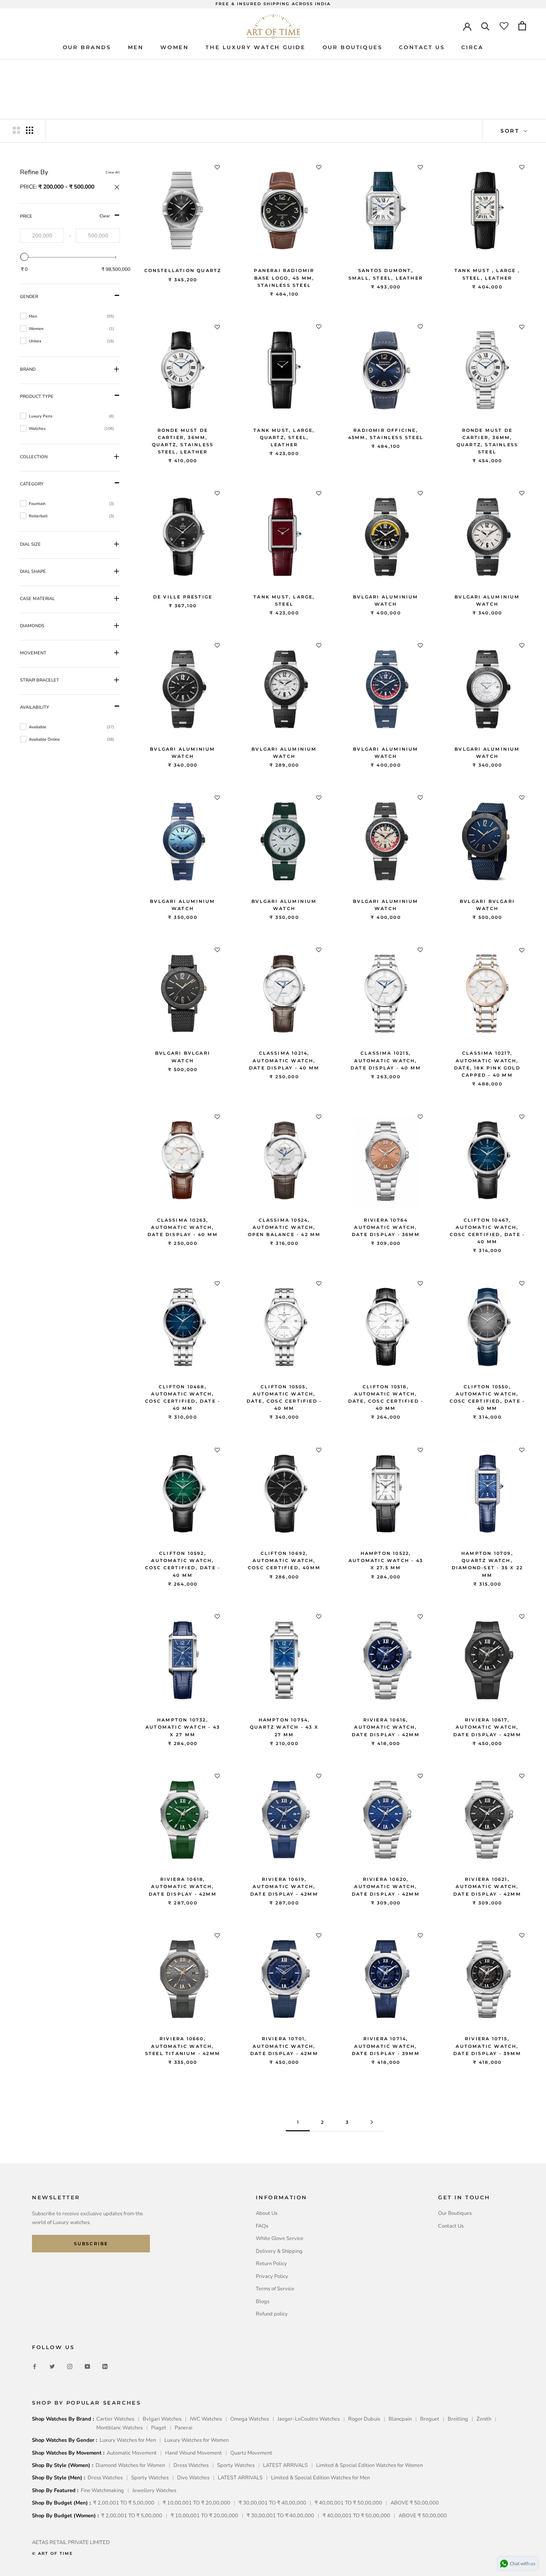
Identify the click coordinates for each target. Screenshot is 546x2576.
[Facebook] (35, 2366)
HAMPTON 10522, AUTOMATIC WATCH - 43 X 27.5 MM (386, 1560)
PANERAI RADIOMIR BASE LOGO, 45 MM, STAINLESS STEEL (284, 278)
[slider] (24, 257)
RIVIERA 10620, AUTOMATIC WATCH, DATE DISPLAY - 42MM (386, 1886)
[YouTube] (87, 2366)
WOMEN (174, 47)
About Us (267, 2213)
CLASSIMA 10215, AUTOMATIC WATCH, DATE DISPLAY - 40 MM (386, 1060)
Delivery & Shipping (279, 2251)
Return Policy (271, 2264)
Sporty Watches (236, 2465)
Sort (511, 131)
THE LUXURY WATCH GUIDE (255, 47)
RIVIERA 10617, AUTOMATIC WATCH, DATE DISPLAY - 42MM (487, 1727)
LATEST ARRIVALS (285, 2465)
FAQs (262, 2226)
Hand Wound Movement (193, 2453)
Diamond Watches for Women (130, 2465)
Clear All (113, 172)
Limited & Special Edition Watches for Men (320, 2478)
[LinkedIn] (105, 2366)
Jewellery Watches (154, 2491)
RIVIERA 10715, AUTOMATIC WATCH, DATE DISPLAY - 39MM (487, 2046)
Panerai (183, 2428)
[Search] (485, 26)
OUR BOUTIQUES (353, 47)
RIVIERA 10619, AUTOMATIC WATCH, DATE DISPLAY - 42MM (284, 1886)
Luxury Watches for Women (196, 2440)
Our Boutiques (455, 2213)
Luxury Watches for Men (128, 2440)
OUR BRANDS (87, 47)
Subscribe (91, 2244)
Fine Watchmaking (102, 2491)
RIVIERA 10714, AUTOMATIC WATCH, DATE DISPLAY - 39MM (386, 2046)
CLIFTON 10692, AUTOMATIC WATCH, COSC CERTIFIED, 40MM (284, 1560)
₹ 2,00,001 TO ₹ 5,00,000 (124, 2503)
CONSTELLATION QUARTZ (183, 270)
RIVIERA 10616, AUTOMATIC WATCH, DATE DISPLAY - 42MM (386, 1727)
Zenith (484, 2419)
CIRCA (472, 47)
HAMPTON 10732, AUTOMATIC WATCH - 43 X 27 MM (183, 1727)
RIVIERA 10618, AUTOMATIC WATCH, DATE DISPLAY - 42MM (183, 1886)
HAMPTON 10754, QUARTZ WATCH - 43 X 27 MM (284, 1727)
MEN (136, 47)
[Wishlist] (504, 26)
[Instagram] (70, 2366)
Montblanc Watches (120, 2428)
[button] (70, 188)
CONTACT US (422, 47)
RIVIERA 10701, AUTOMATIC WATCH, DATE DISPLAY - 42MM (284, 2046)
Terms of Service (275, 2289)
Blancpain (400, 2419)
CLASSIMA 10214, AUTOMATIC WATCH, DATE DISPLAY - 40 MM (284, 1060)
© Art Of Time (53, 2553)
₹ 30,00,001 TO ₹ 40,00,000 (272, 2503)
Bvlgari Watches (162, 2419)
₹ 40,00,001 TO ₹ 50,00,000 (348, 2503)
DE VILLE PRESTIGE (183, 597)
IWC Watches (206, 2419)
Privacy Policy (272, 2276)
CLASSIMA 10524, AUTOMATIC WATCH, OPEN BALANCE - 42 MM (284, 1227)
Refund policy (272, 2314)
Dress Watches (191, 2465)
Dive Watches (193, 2478)
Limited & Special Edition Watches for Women (370, 2465)
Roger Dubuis (364, 2419)
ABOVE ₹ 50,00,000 (415, 2503)
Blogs (263, 2302)
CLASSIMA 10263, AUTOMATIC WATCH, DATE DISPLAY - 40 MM (183, 1227)
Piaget (159, 2428)
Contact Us (451, 2226)
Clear (105, 216)
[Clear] (70, 188)
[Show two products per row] (16, 130)
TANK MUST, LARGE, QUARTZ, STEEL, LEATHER (284, 437)
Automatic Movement (132, 2453)
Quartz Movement (251, 2453)
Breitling (458, 2419)
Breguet (430, 2419)
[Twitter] (52, 2366)
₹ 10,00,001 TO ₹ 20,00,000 (196, 2503)
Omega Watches (250, 2419)
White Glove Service (280, 2238)
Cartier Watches (115, 2419)
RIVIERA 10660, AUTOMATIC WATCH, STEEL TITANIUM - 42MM (183, 2046)
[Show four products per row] (30, 130)
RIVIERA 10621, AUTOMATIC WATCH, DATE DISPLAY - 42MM (487, 1886)
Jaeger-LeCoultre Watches (309, 2419)
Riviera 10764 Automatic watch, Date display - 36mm (386, 1227)
